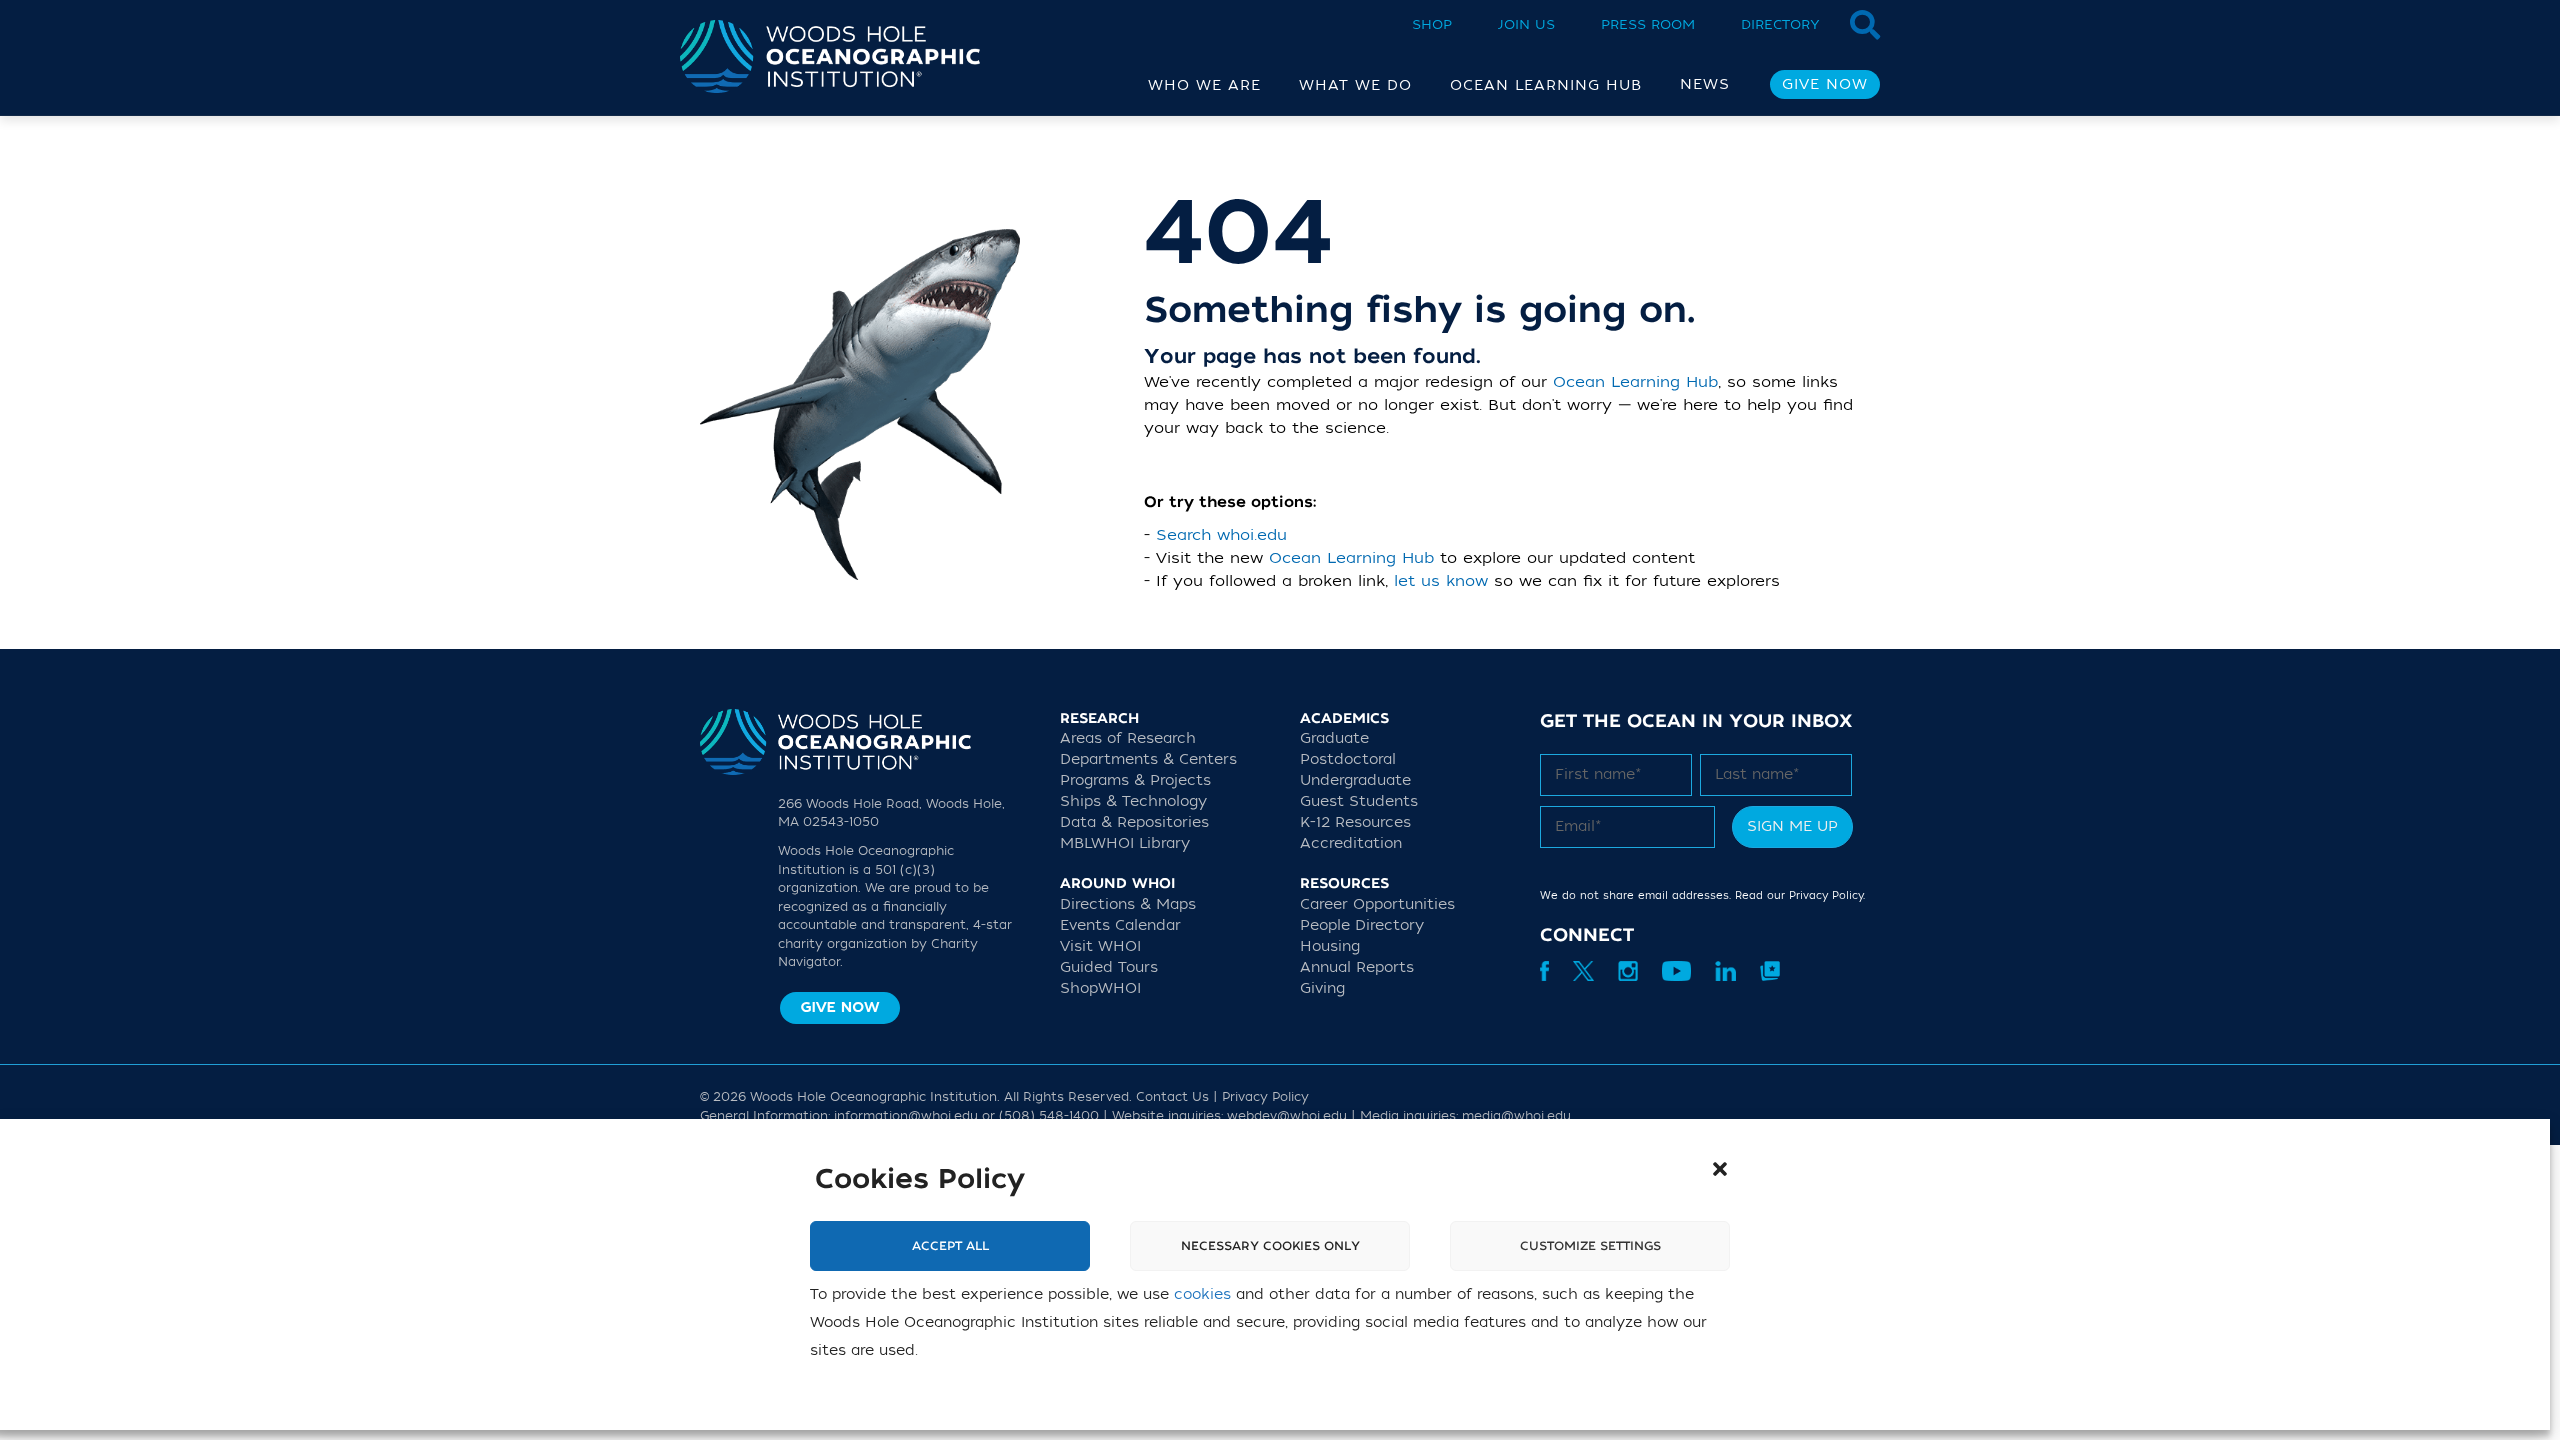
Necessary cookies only (1270, 1246)
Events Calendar (1120, 925)
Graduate (1334, 738)
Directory (1780, 24)
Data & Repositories (1134, 822)
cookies (1202, 1294)
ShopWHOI (1100, 988)
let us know (1441, 581)
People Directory (1362, 925)
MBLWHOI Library (1125, 843)
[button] (1720, 1169)
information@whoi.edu (906, 1116)
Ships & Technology (1133, 801)
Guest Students (1359, 801)
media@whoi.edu (1516, 1116)
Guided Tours (1109, 967)
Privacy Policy (1826, 895)
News (1705, 84)
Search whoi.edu (1221, 535)
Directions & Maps (1128, 904)
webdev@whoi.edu (1287, 1116)
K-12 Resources (1355, 822)
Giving (1322, 988)
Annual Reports (1357, 967)
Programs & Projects (1135, 780)
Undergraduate (1355, 780)
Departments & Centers (1148, 759)
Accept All (950, 1246)
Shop (1432, 24)
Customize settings (1590, 1246)
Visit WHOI (1100, 946)
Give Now (1825, 84)
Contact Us (1172, 1097)
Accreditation (1351, 843)
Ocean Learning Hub (1635, 382)
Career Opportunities (1377, 904)
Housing (1330, 946)
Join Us (1526, 24)
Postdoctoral (1348, 759)
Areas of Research (1128, 738)
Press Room (1648, 24)
